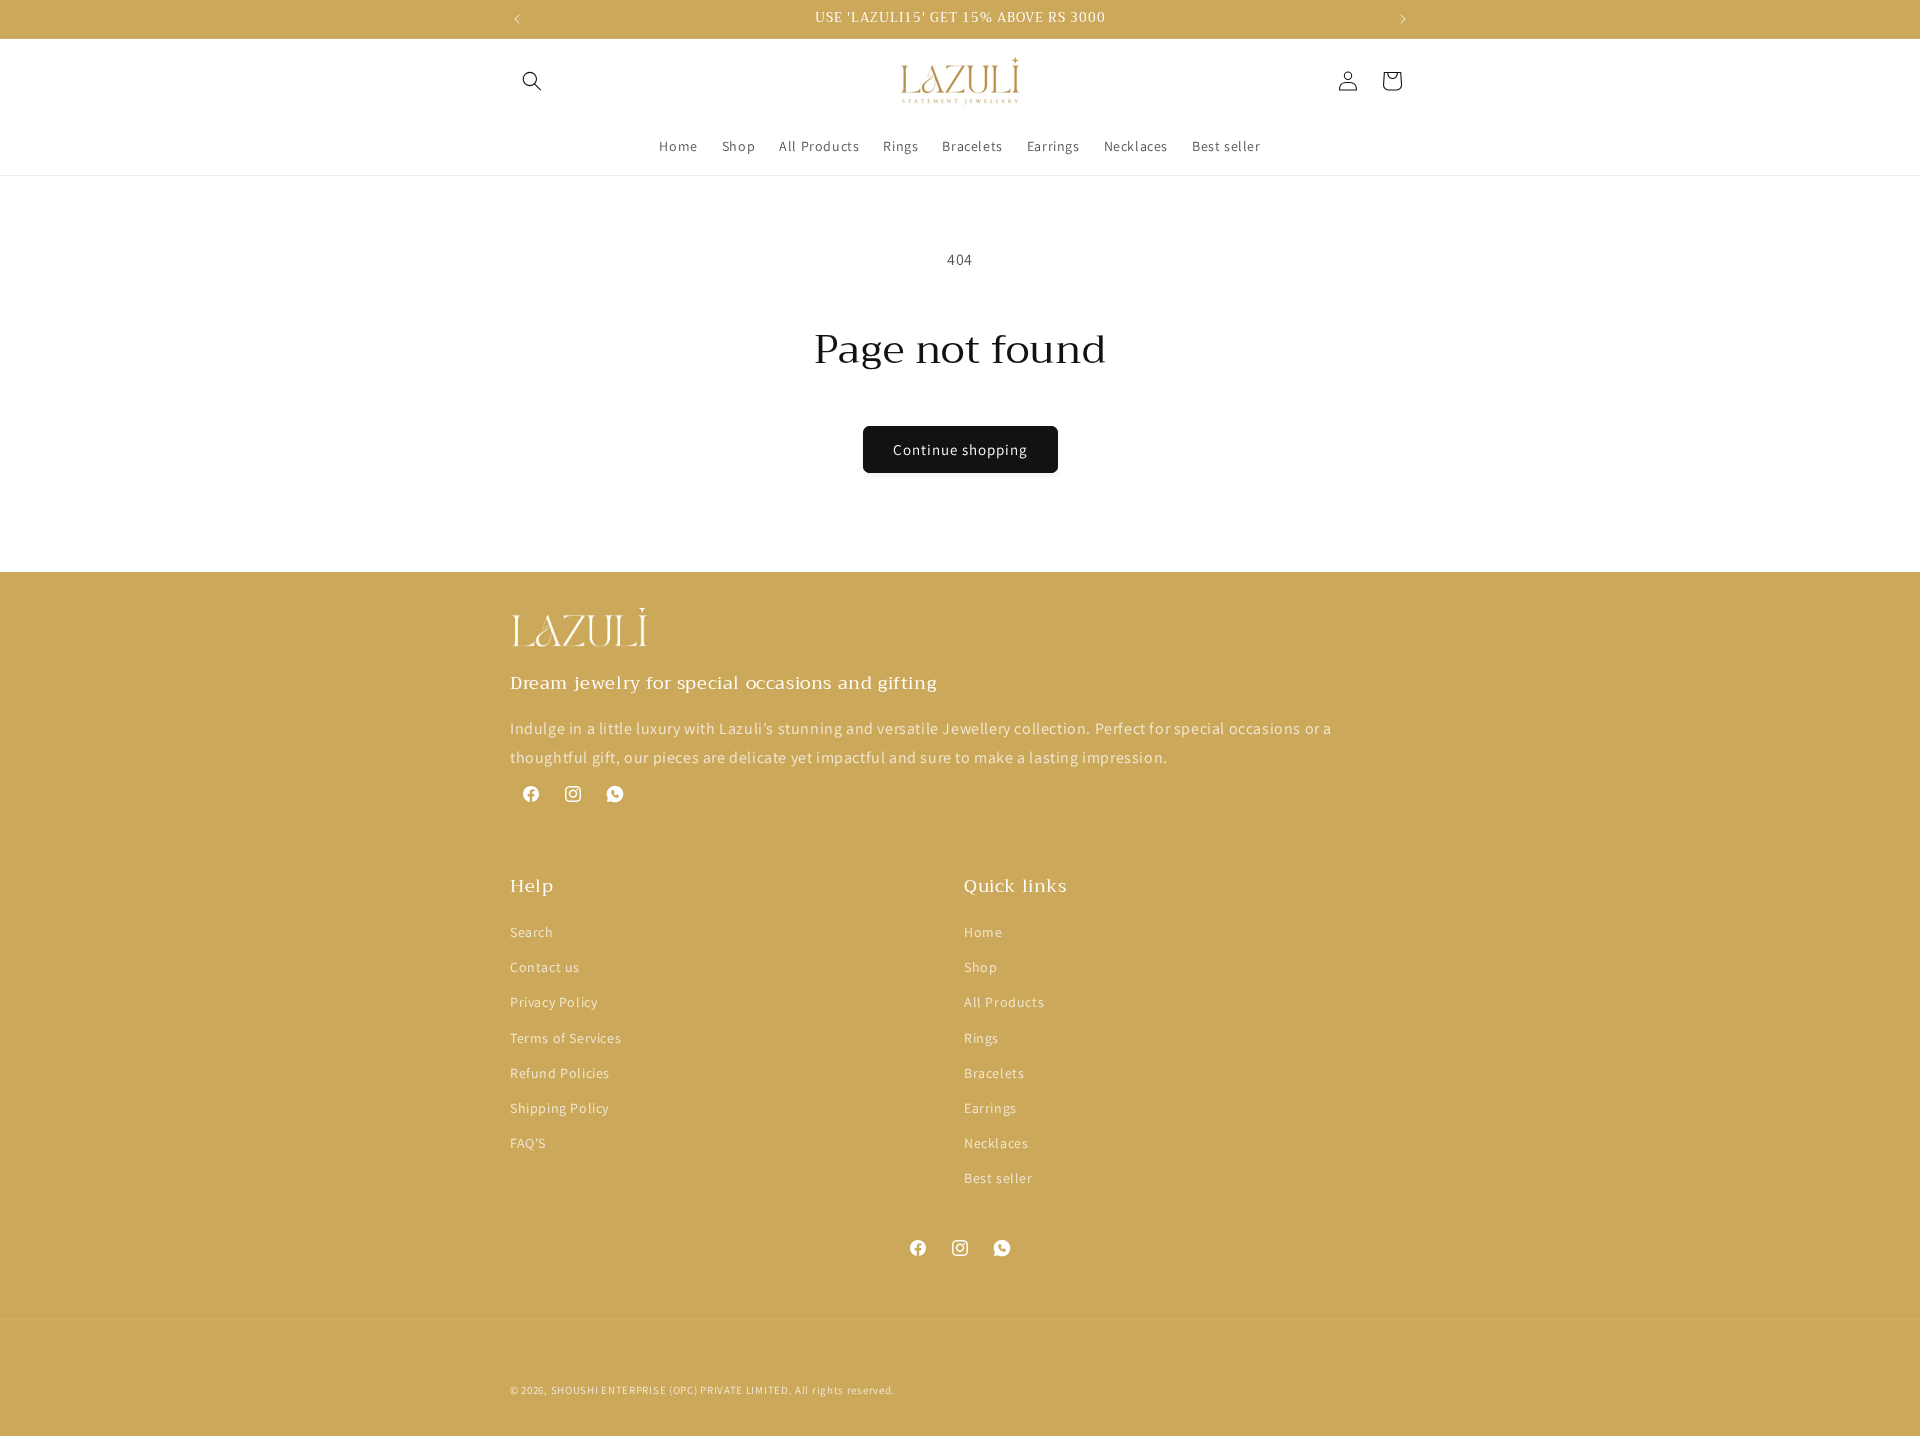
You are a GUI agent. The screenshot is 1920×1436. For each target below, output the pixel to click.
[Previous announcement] (517, 19)
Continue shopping (960, 449)
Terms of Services (565, 1038)
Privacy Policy (553, 1002)
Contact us (545, 967)
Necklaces (996, 1143)
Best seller (998, 1178)
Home (983, 932)
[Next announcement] (1403, 19)
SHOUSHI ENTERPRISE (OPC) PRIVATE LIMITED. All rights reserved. (723, 1390)
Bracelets (994, 1073)
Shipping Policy (559, 1108)
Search (532, 932)
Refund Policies (560, 1073)
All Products (1004, 1002)
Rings (981, 1038)
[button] (532, 81)
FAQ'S (528, 1143)
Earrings (990, 1108)
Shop (980, 967)
